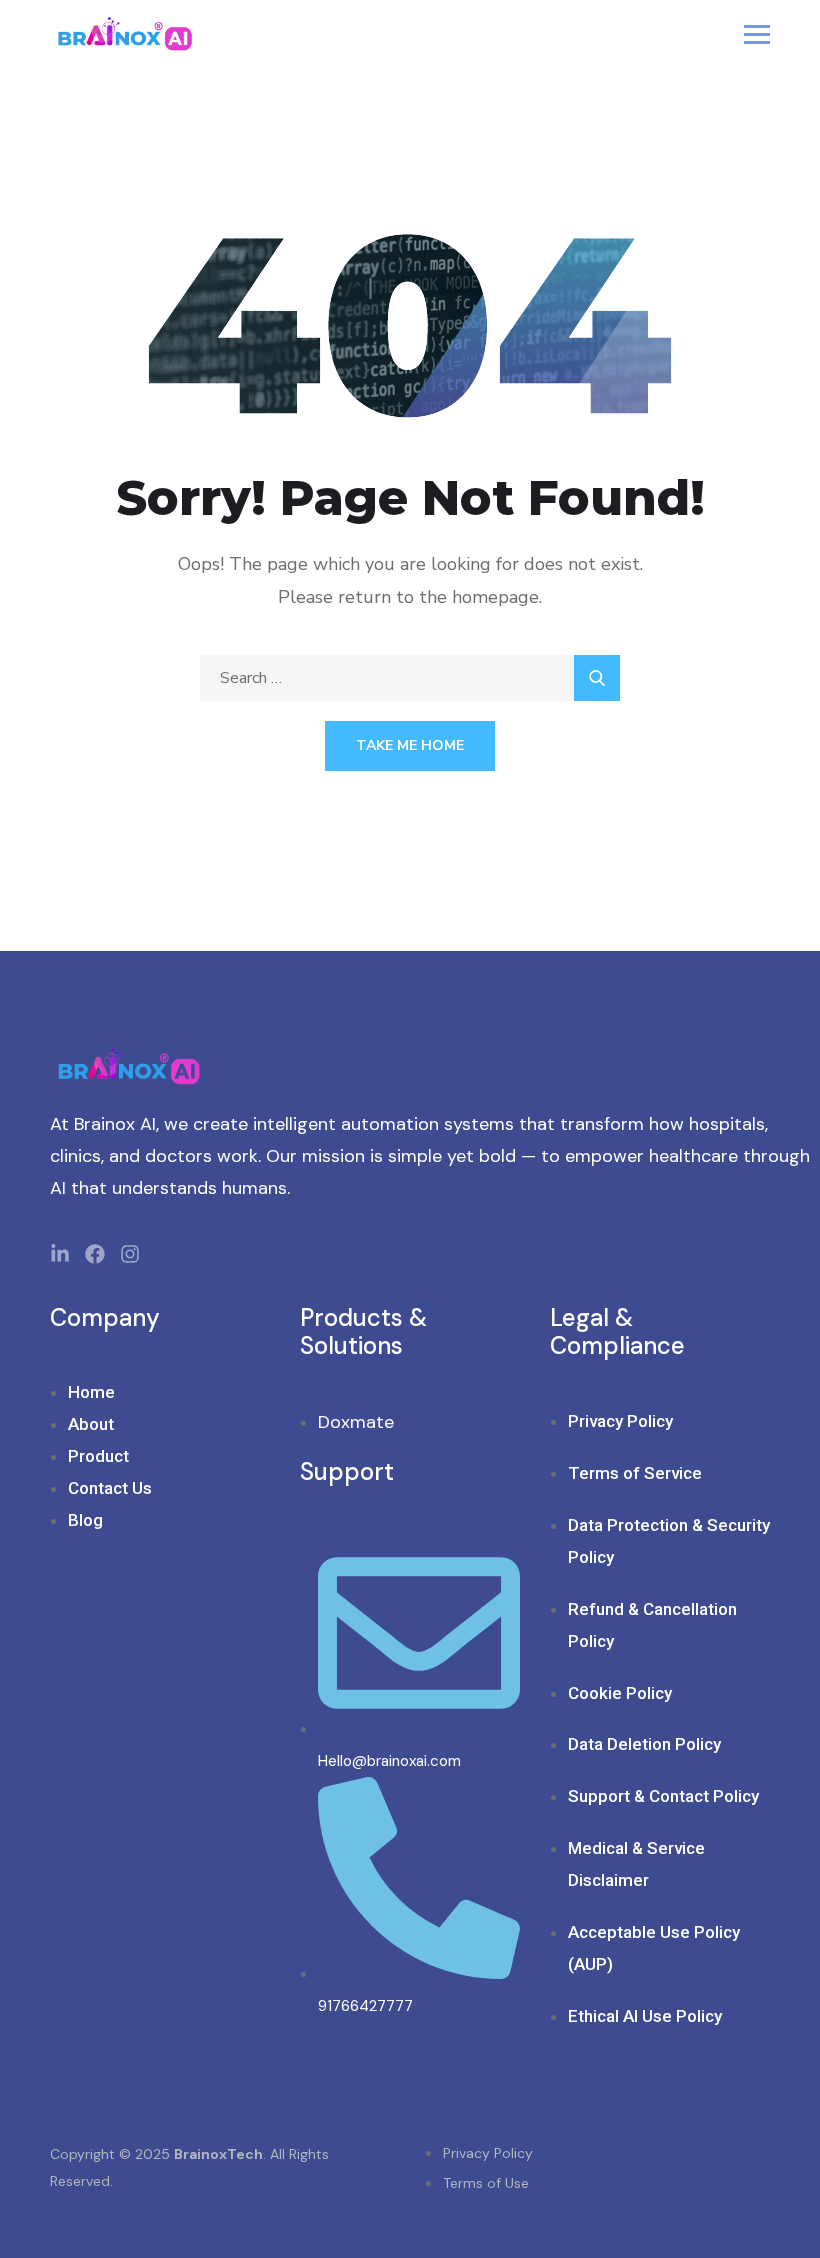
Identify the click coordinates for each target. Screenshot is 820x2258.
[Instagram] (130, 1254)
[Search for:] (410, 678)
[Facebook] (95, 1254)
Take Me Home (410, 745)
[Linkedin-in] (60, 1254)
